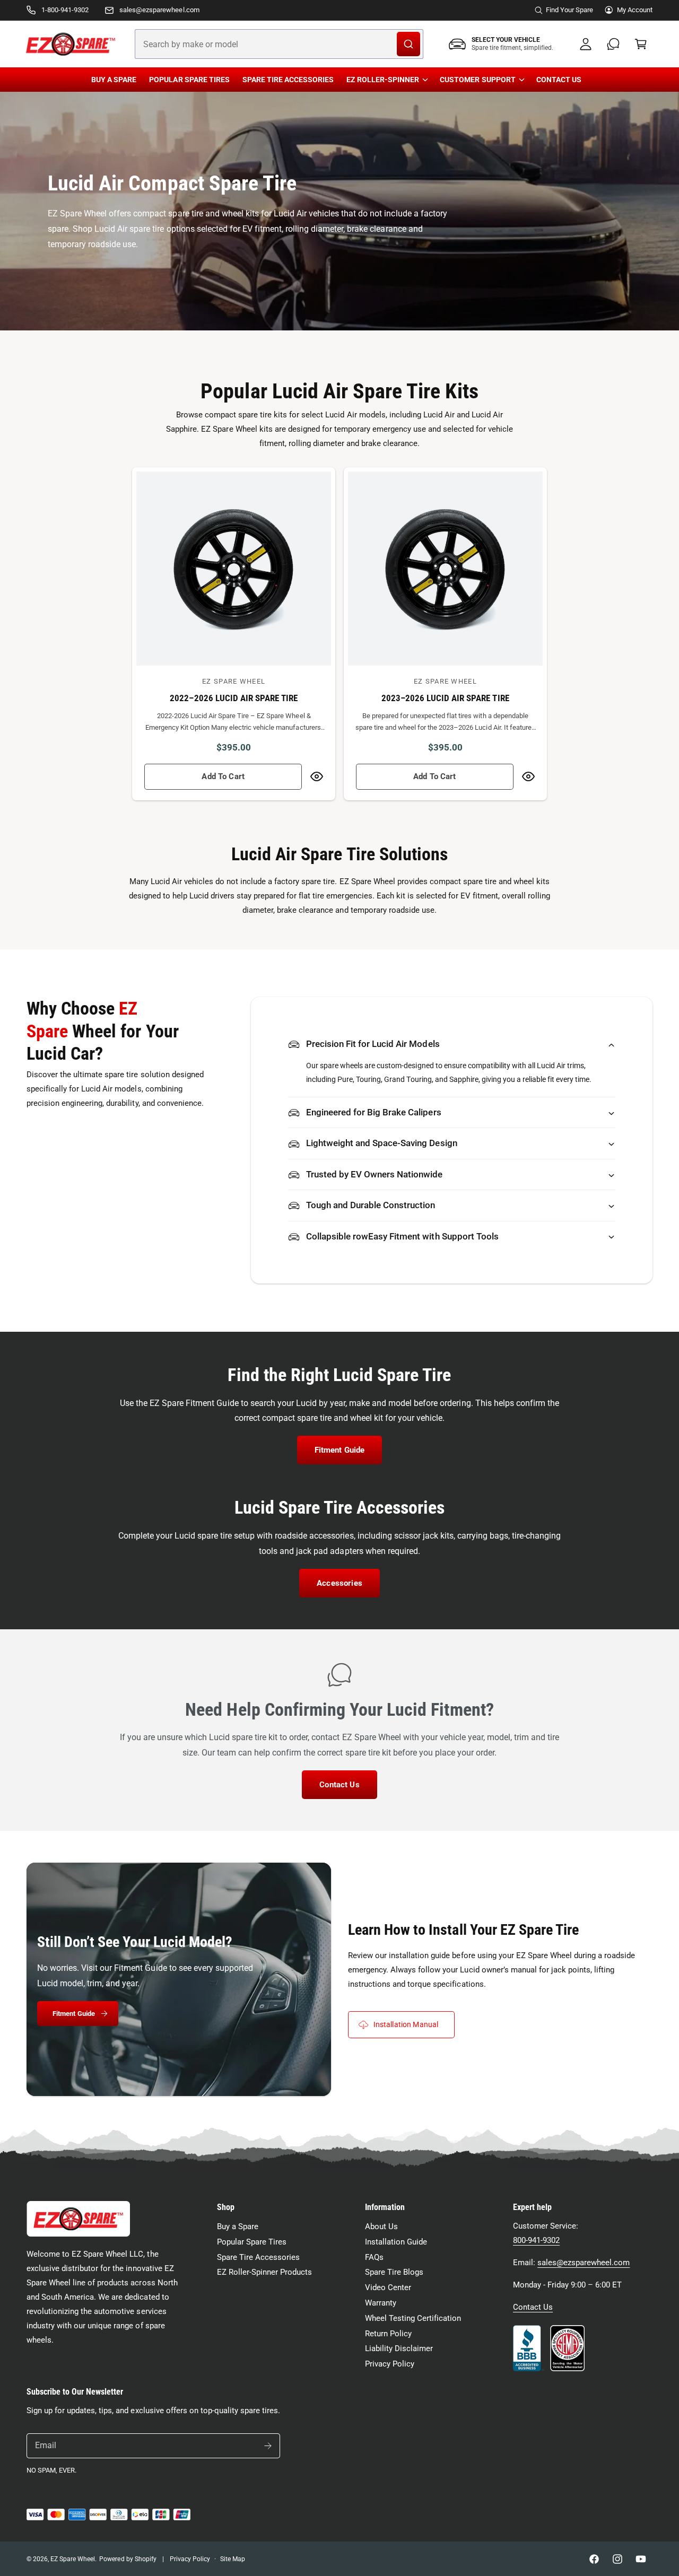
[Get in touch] (613, 44)
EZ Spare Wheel (73, 2559)
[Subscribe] (268, 2446)
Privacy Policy (390, 2364)
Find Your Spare (569, 10)
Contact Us (339, 1785)
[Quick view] (317, 777)
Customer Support (477, 80)
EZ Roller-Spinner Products (264, 2272)
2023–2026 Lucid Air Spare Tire (445, 698)
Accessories (339, 1583)
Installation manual (406, 2024)
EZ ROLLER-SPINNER (383, 80)
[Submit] (408, 44)
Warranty (381, 2303)
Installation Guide (396, 2242)
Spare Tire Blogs (394, 2272)
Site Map (233, 2559)
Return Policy (388, 2334)
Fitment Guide (340, 1450)
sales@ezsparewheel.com (159, 10)
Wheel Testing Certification (413, 2318)
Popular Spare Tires (252, 2242)
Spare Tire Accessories (258, 2257)
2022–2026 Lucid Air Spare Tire (234, 698)
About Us (381, 2226)
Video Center (388, 2287)
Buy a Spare (238, 2226)
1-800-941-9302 (65, 10)
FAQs (374, 2257)
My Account (635, 10)
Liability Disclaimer (399, 2348)
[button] (641, 44)
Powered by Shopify (128, 2559)
